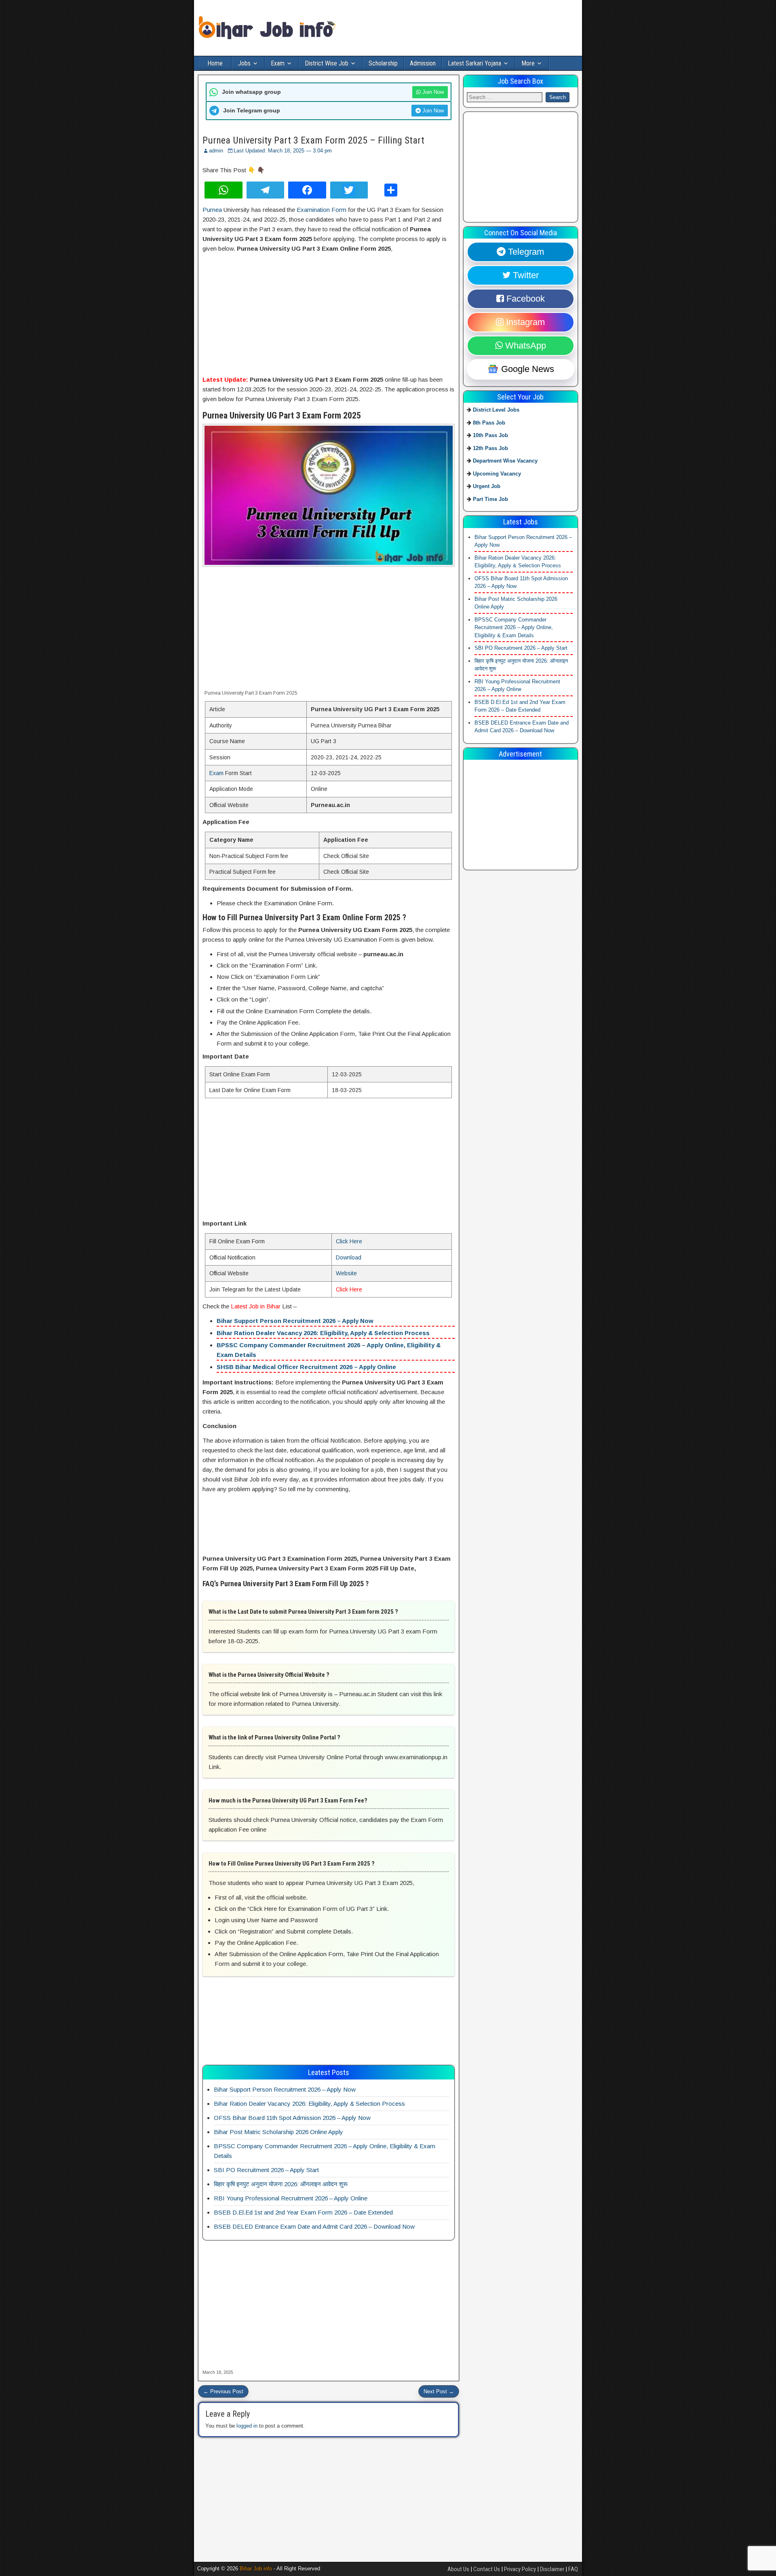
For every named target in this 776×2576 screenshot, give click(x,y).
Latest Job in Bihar (256, 1306)
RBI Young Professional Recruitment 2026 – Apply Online (291, 2198)
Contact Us (487, 2569)
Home (215, 63)
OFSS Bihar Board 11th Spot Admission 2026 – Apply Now (292, 2118)
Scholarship (383, 63)
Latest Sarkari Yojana (474, 63)
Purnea (212, 210)
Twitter (525, 275)
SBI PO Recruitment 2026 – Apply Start (266, 2170)
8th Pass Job (489, 422)
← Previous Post (223, 2391)
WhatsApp (524, 346)
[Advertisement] (329, 315)
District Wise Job (327, 63)
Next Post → (439, 2391)
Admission (423, 63)
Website (346, 1273)
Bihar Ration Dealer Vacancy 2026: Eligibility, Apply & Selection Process (323, 1333)
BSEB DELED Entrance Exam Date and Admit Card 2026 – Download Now (314, 2226)
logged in (247, 2426)
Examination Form (322, 210)
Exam (278, 63)
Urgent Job (487, 486)
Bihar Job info (256, 2569)
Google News (526, 369)
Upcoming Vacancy (497, 473)
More (528, 63)
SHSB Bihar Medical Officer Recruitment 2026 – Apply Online (306, 1367)
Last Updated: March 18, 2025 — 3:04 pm (283, 151)
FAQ (573, 2569)
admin (216, 151)
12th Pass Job (490, 448)
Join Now (432, 92)
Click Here (349, 1241)
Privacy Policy (520, 2569)
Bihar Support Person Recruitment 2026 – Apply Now (295, 1321)
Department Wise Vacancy (505, 461)
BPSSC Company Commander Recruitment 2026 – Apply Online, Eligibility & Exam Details (514, 627)
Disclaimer (552, 2569)
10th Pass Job (490, 435)
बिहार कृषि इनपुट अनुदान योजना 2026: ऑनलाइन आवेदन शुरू (281, 2184)
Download (349, 1257)
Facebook (524, 299)
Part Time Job (490, 499)
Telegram (525, 252)
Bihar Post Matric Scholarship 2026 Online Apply (278, 2132)
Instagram (524, 322)
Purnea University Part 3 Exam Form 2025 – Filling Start (313, 140)
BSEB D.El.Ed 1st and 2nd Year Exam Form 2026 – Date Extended (303, 2212)
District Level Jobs (496, 410)
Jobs (244, 63)
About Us (458, 2569)
